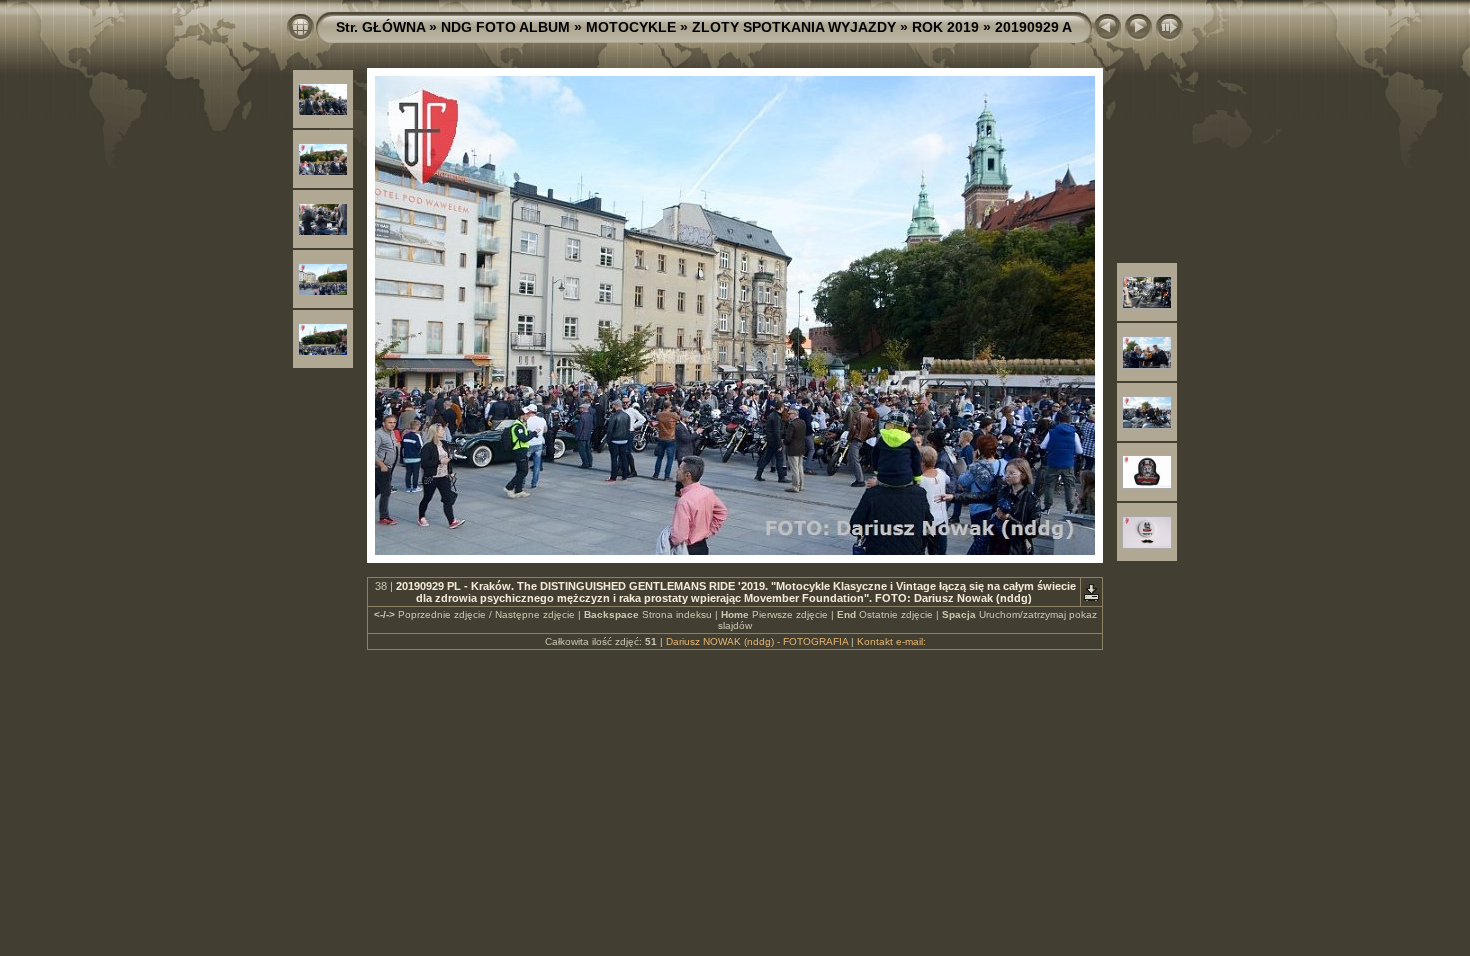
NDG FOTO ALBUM (505, 27)
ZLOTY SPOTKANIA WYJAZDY (794, 27)
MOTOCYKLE (631, 27)
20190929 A (1033, 27)
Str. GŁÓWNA (380, 27)
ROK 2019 (945, 27)
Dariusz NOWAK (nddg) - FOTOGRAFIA (757, 641)
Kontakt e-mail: (891, 641)
